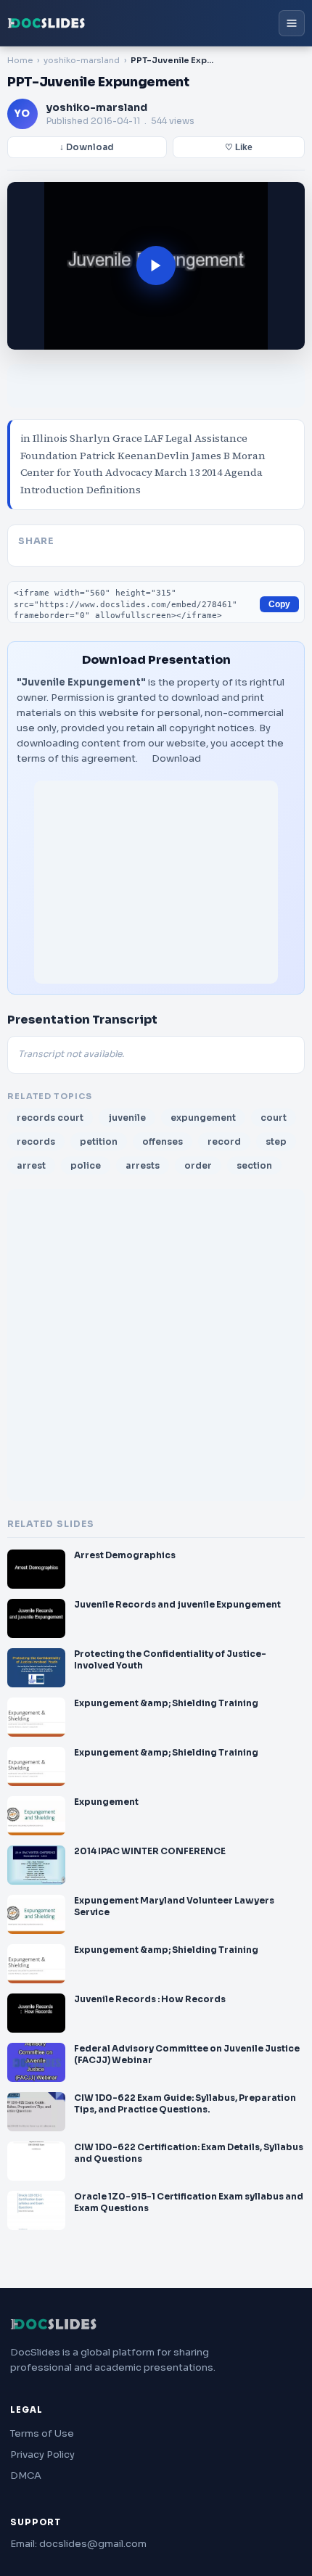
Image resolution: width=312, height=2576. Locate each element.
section (254, 1165)
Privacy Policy (42, 2454)
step (276, 1141)
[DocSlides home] (46, 23)
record (224, 1141)
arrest (31, 1165)
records (36, 1141)
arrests (143, 1165)
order (198, 1165)
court (274, 1118)
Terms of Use (42, 2433)
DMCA (26, 2476)
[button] (156, 266)
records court (50, 1118)
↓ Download (87, 147)
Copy (279, 604)
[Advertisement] (156, 882)
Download (176, 758)
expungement (203, 1118)
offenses (163, 1141)
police (86, 1165)
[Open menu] (292, 23)
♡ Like (239, 147)
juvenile (127, 1118)
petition (99, 1141)
